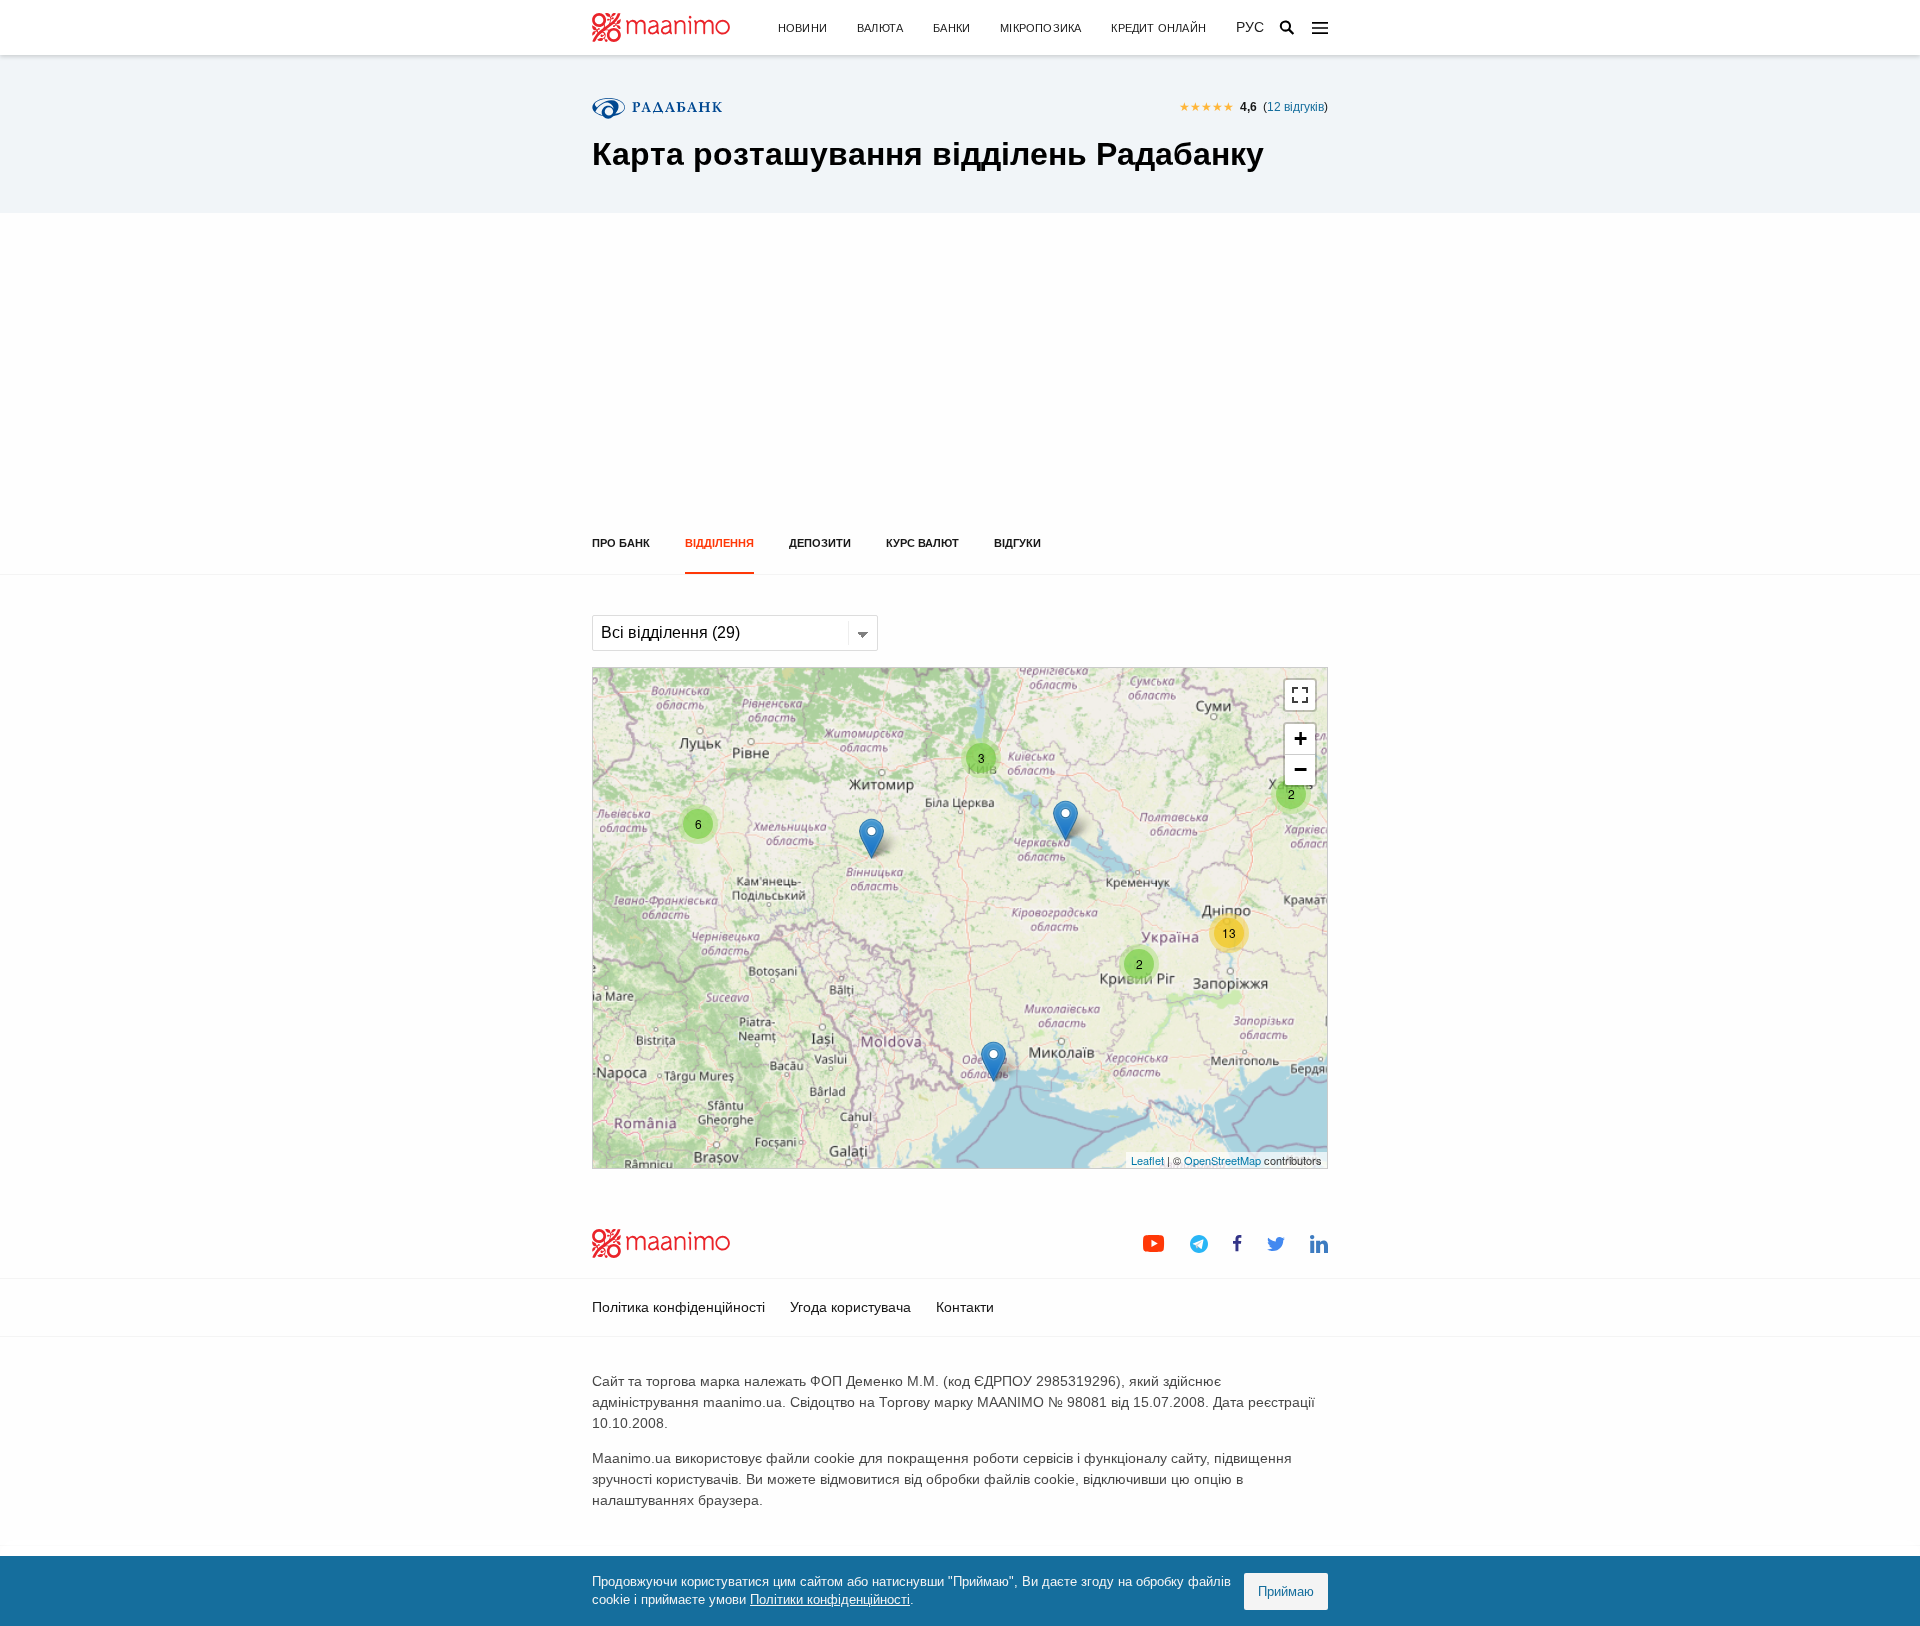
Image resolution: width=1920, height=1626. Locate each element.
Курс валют (922, 543)
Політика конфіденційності (678, 1307)
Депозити (820, 543)
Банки (951, 28)
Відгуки (1017, 543)
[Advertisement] (960, 387)
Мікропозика (1040, 28)
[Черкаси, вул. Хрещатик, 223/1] (1065, 820)
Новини (802, 28)
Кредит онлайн (1158, 28)
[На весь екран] (1300, 695)
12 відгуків (1295, 107)
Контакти (965, 1307)
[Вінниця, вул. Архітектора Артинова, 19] (871, 838)
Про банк (621, 543)
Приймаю (1286, 1591)
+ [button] (1300, 738)
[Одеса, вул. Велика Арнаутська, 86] (993, 1061)
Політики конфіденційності (830, 1599)
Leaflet (1147, 1160)
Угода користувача (850, 1307)
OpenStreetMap (1222, 1160)
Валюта (880, 28)
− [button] (1300, 769)
